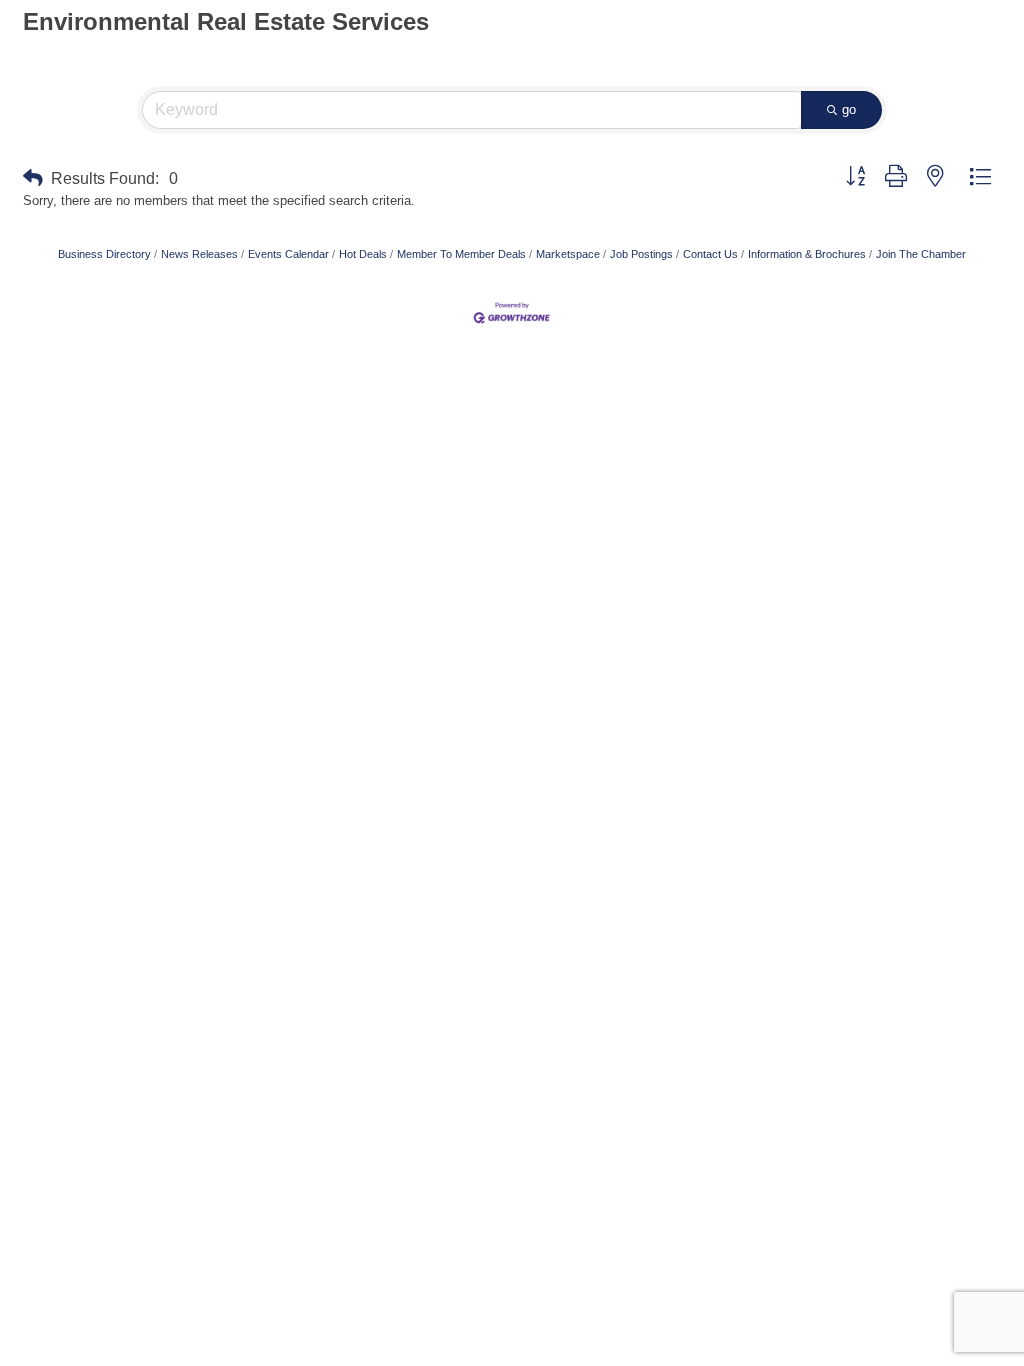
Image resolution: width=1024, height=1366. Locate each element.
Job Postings (641, 254)
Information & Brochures (807, 254)
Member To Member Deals (461, 254)
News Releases (199, 254)
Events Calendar (288, 254)
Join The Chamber (921, 254)
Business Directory (104, 254)
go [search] (849, 109)
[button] (33, 178)
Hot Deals (363, 254)
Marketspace (568, 254)
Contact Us (710, 254)
